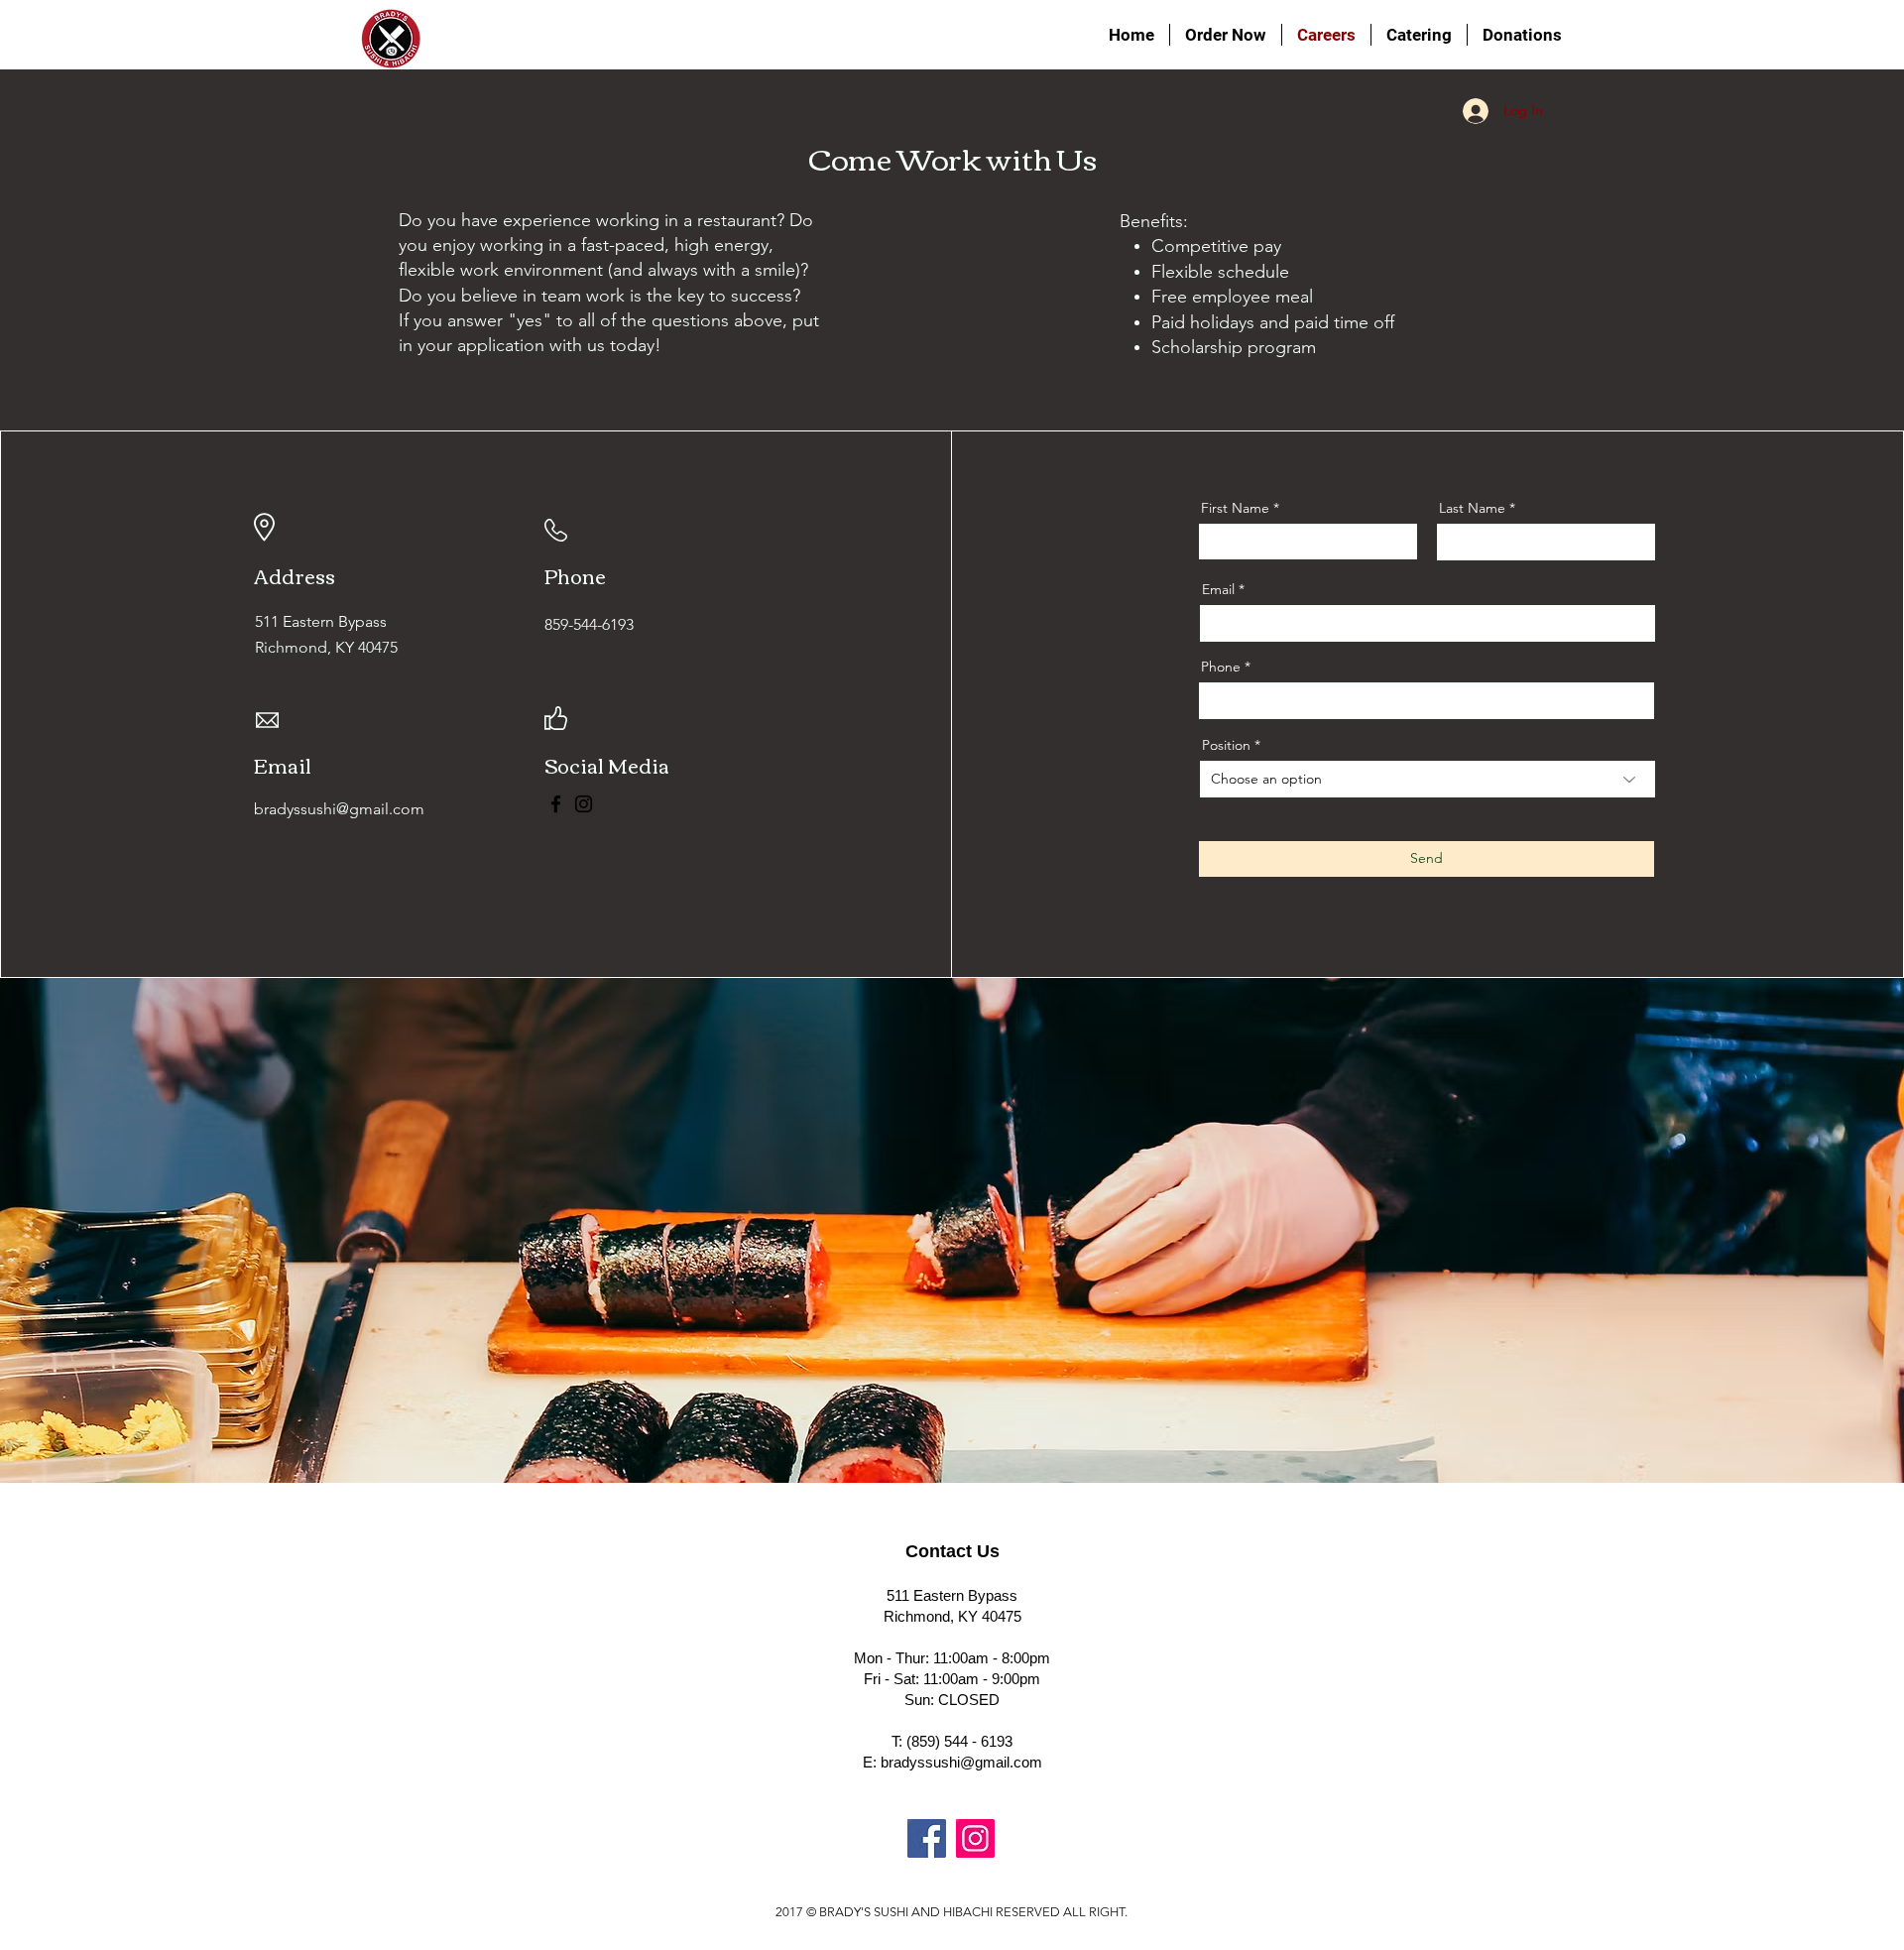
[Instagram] (584, 804)
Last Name (1472, 508)
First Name (1235, 508)
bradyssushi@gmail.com (961, 1762)
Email (1218, 589)
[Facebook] (556, 804)
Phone (1221, 667)
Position (1226, 745)
